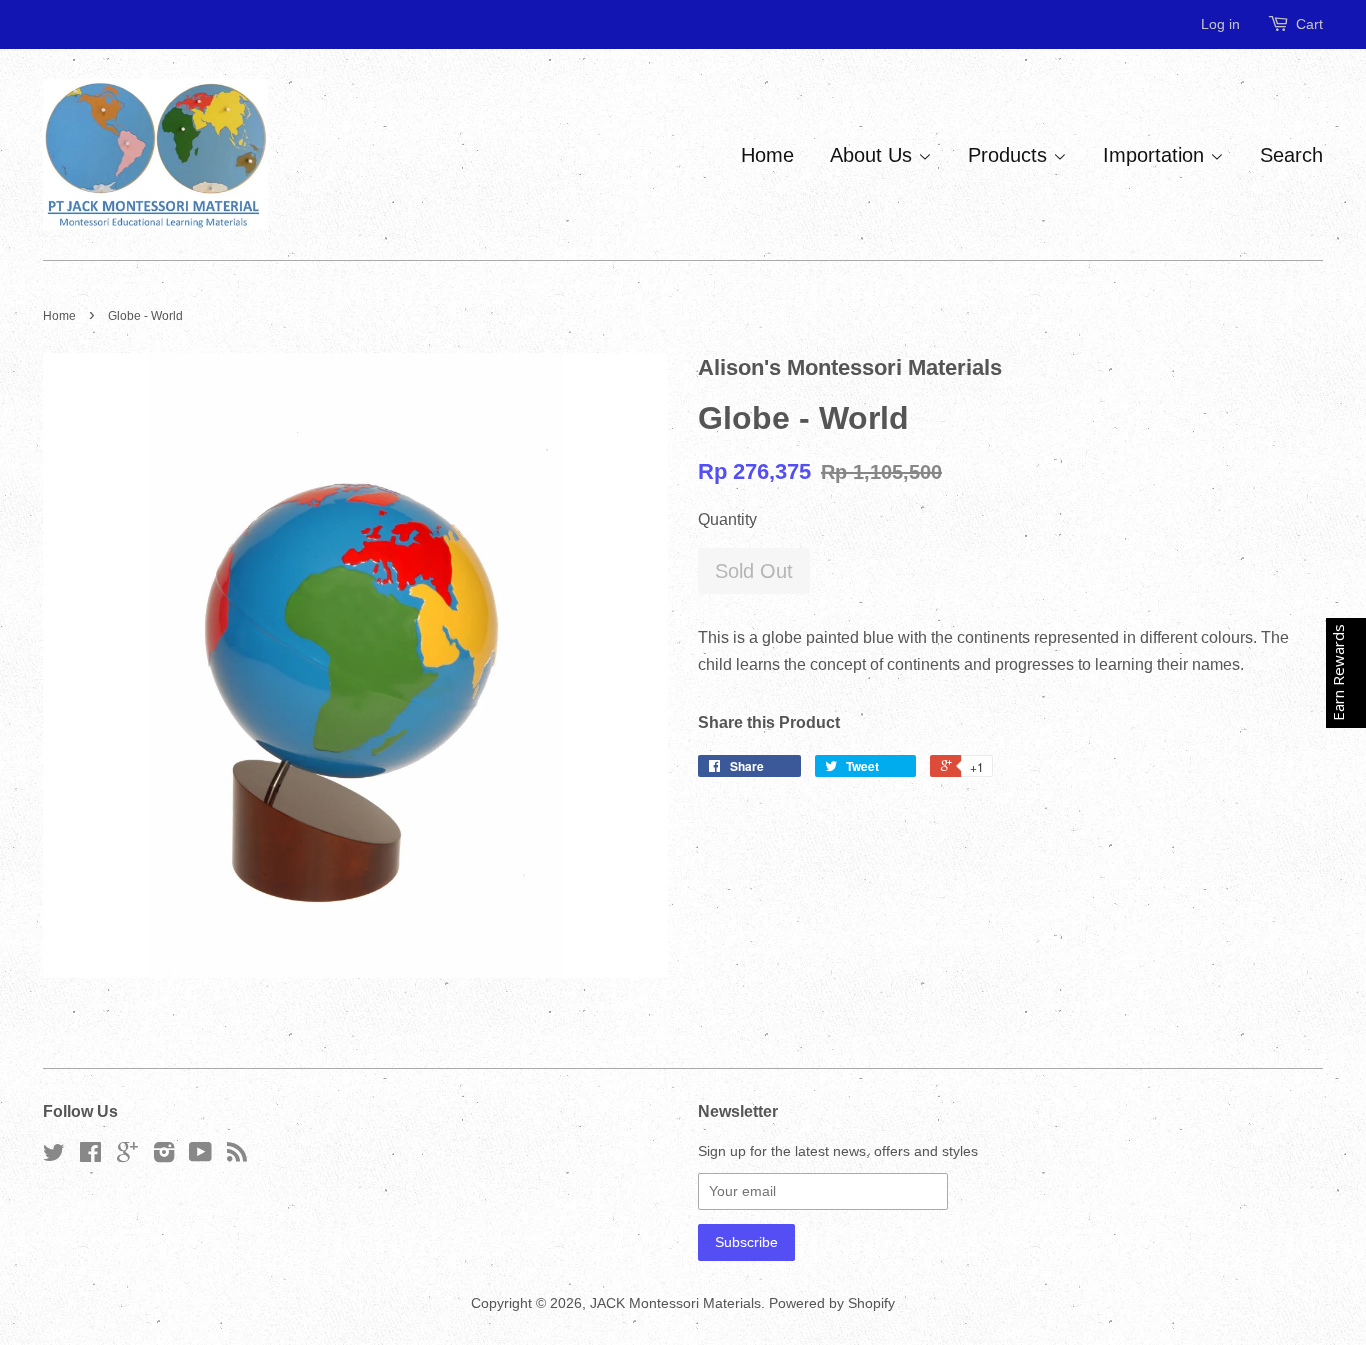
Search (1291, 155)
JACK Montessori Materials (675, 1303)
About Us (874, 155)
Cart (1309, 24)
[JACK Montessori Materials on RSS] (237, 1156)
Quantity (727, 519)
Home (767, 155)
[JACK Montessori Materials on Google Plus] (127, 1156)
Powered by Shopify (832, 1303)
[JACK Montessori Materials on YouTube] (200, 1156)
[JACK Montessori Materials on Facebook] (90, 1156)
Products (1010, 155)
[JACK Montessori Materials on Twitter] (54, 1156)
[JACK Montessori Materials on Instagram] (164, 1156)
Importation (1156, 155)
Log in (1220, 24)
